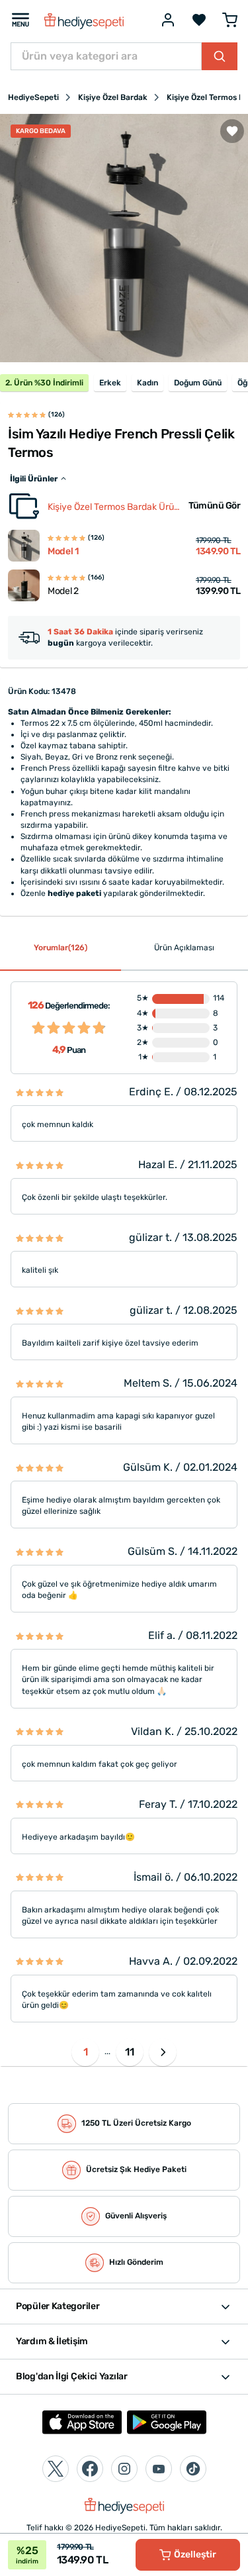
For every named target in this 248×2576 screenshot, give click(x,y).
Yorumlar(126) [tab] (61, 948)
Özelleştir (195, 2554)
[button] (163, 2052)
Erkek (110, 383)
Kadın (147, 383)
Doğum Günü (198, 383)
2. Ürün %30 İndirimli (44, 383)
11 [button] (130, 2052)
